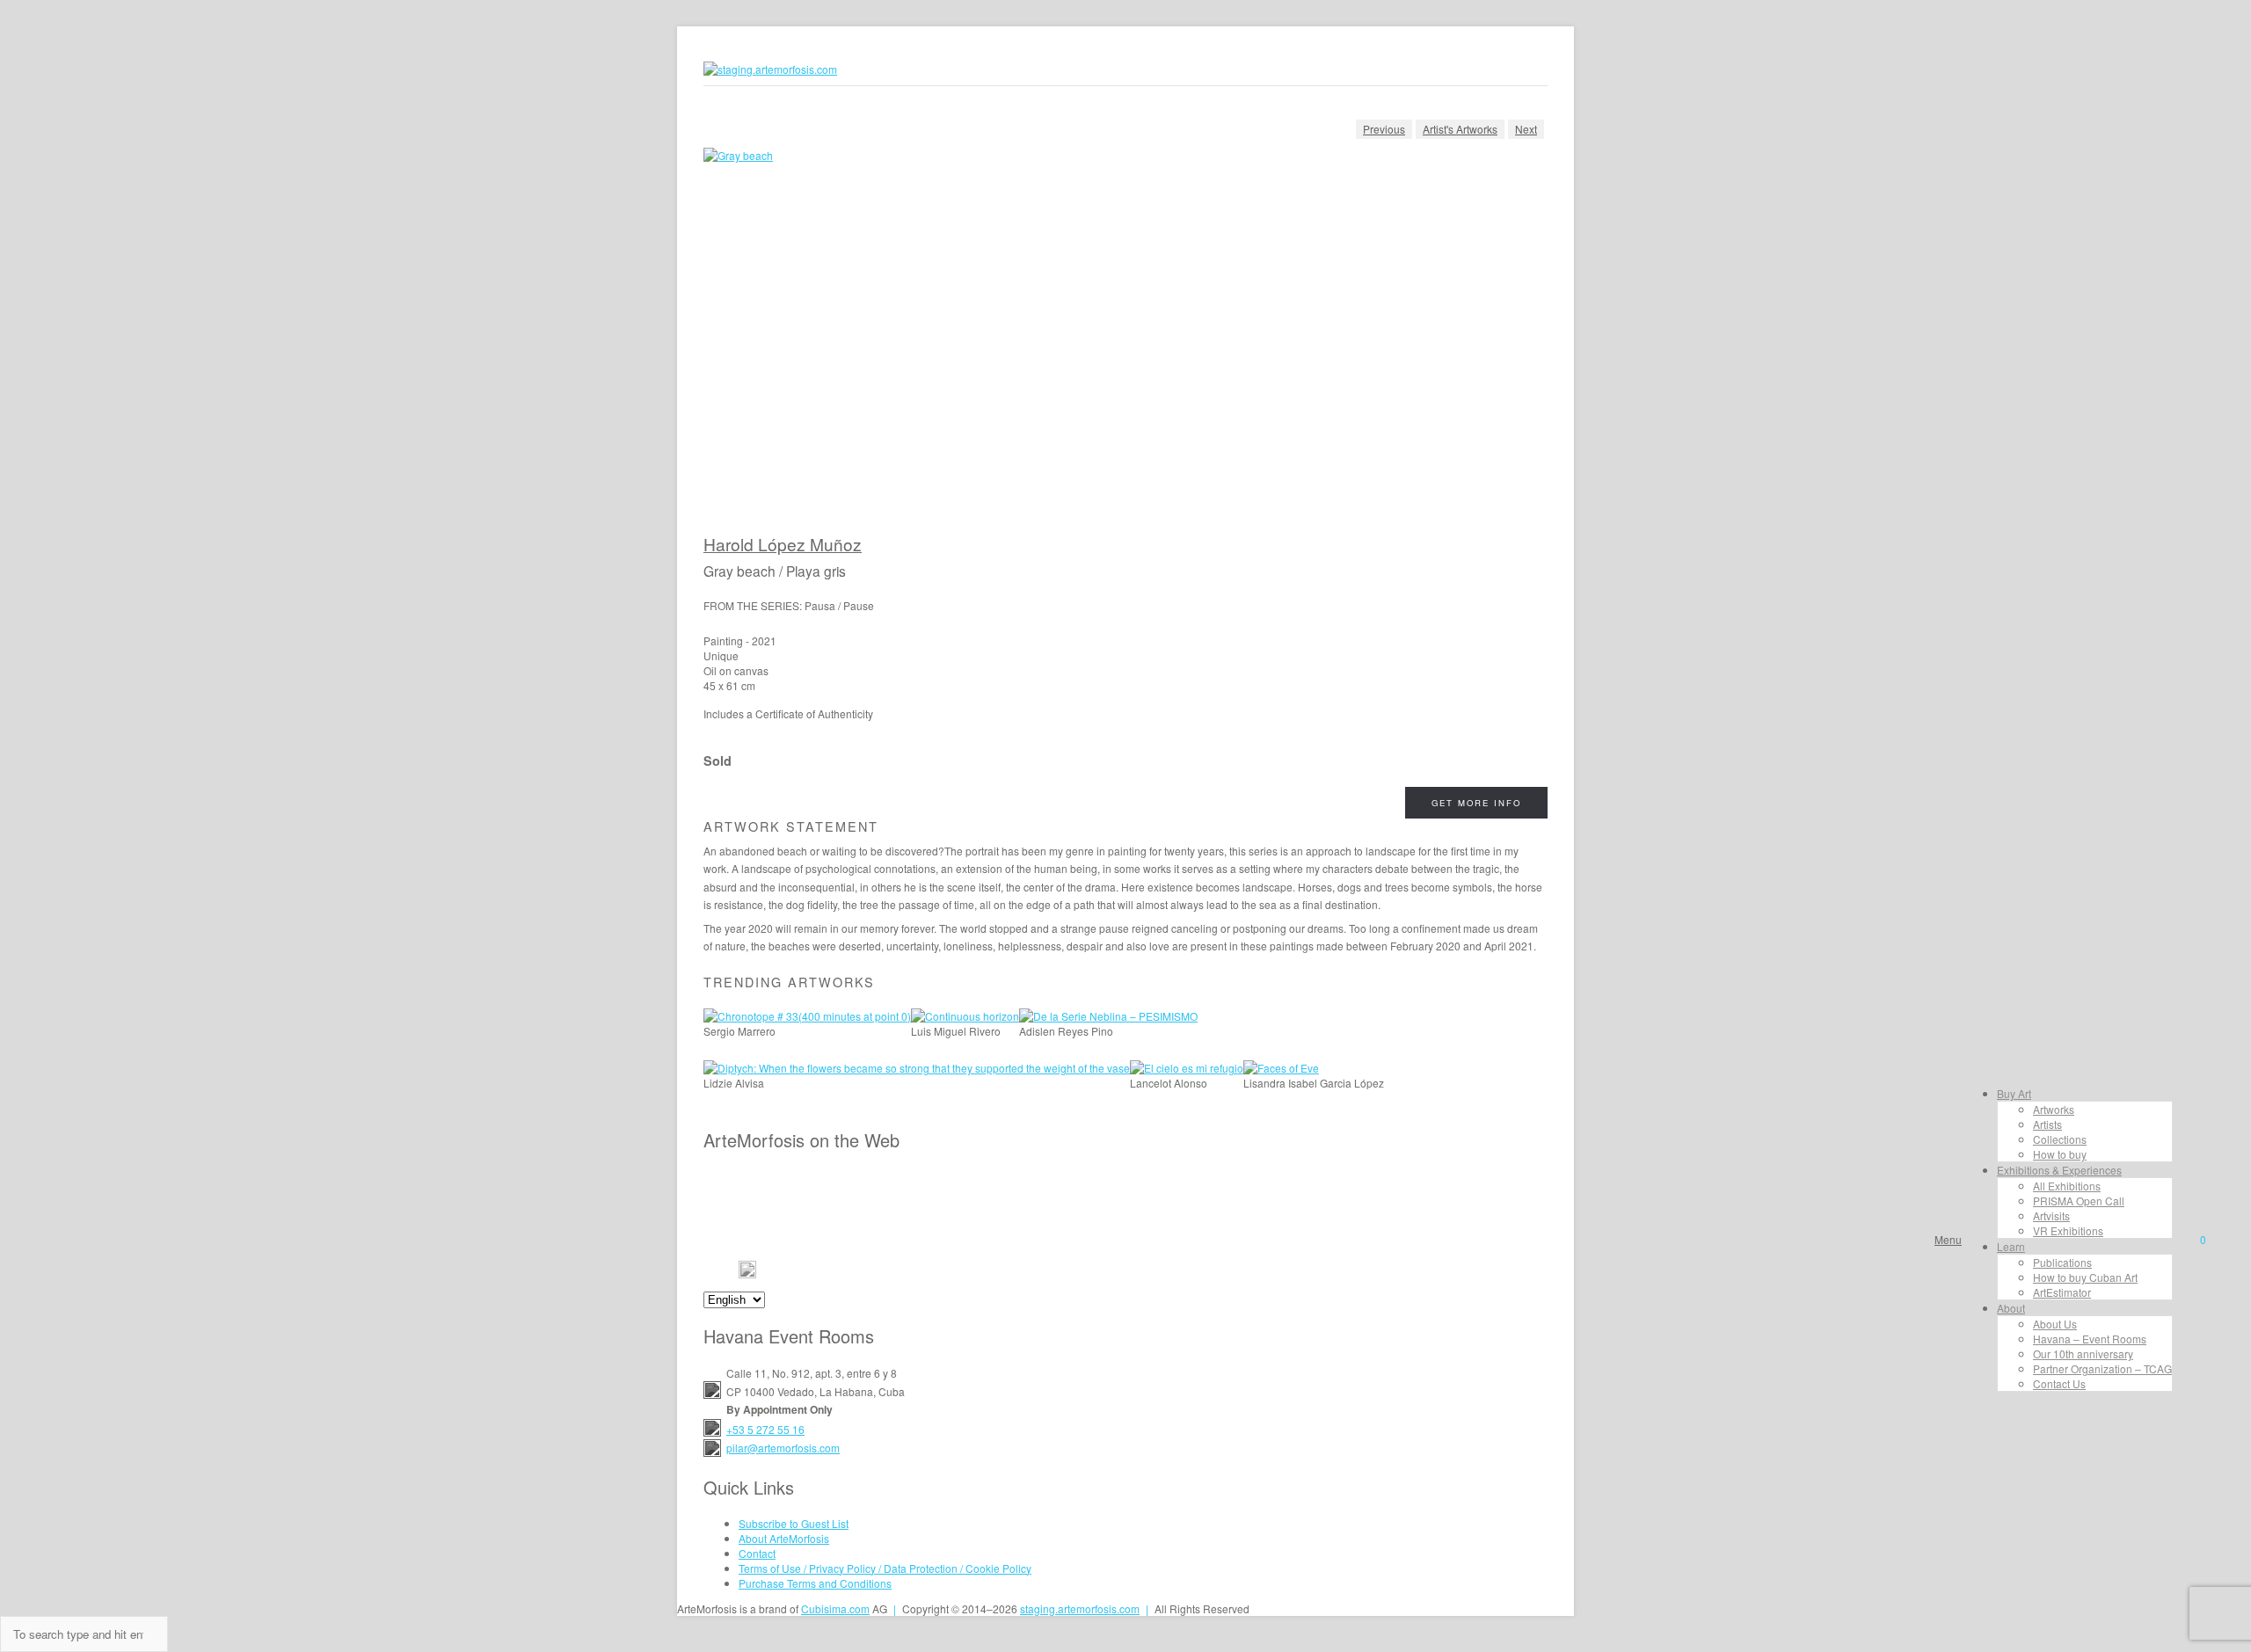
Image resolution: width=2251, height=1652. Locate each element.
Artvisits (2051, 1215)
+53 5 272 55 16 (765, 1429)
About (2011, 1308)
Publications (2062, 1262)
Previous (1384, 129)
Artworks (2054, 1109)
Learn (2011, 1246)
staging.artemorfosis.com (1080, 1608)
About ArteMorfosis (784, 1538)
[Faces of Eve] (1281, 1068)
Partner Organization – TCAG (2102, 1368)
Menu (1948, 1239)
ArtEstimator (2062, 1292)
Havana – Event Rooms (2090, 1339)
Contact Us (2059, 1383)
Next (1526, 129)
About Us (2055, 1324)
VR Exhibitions (2068, 1230)
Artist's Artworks (1460, 129)
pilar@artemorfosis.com (783, 1448)
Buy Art (2014, 1093)
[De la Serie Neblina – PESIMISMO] (1108, 1016)
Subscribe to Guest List (794, 1523)
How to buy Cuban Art (2085, 1277)
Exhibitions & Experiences (2059, 1170)
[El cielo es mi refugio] (1187, 1068)
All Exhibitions (2067, 1186)
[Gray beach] (1125, 341)
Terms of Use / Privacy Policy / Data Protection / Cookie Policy (885, 1568)
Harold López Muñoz (783, 544)
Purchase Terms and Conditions (815, 1583)
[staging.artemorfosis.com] (770, 69)
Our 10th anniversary (2083, 1354)
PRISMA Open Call (2079, 1201)
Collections (2060, 1139)
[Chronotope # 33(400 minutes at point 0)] (807, 1016)
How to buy (2060, 1154)
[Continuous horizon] (965, 1016)
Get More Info (1476, 803)
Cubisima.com (835, 1608)
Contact (757, 1553)
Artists (2047, 1124)
